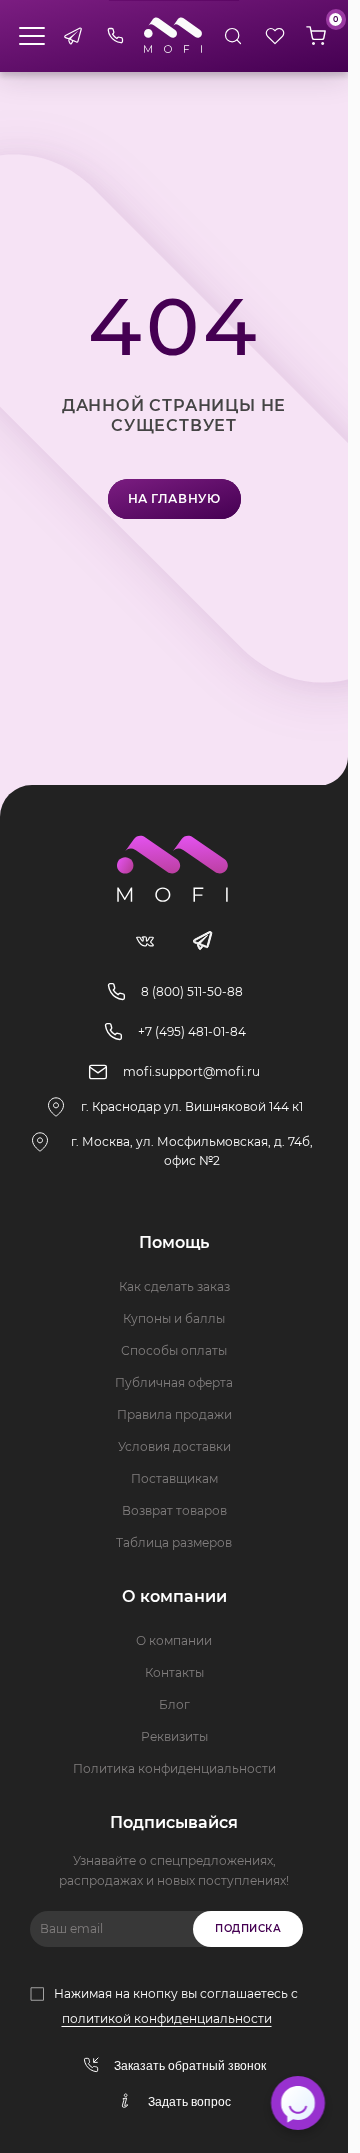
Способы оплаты (174, 1350)
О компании (174, 1640)
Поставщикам (174, 1478)
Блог (174, 1704)
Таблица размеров (174, 1542)
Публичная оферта (174, 1382)
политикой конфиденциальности (167, 2018)
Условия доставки (174, 1446)
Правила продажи (174, 1414)
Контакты (174, 1672)
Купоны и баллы (174, 1318)
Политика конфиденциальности (174, 1768)
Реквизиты (174, 1736)
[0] (316, 36)
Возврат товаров (174, 1510)
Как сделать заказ (174, 1286)
